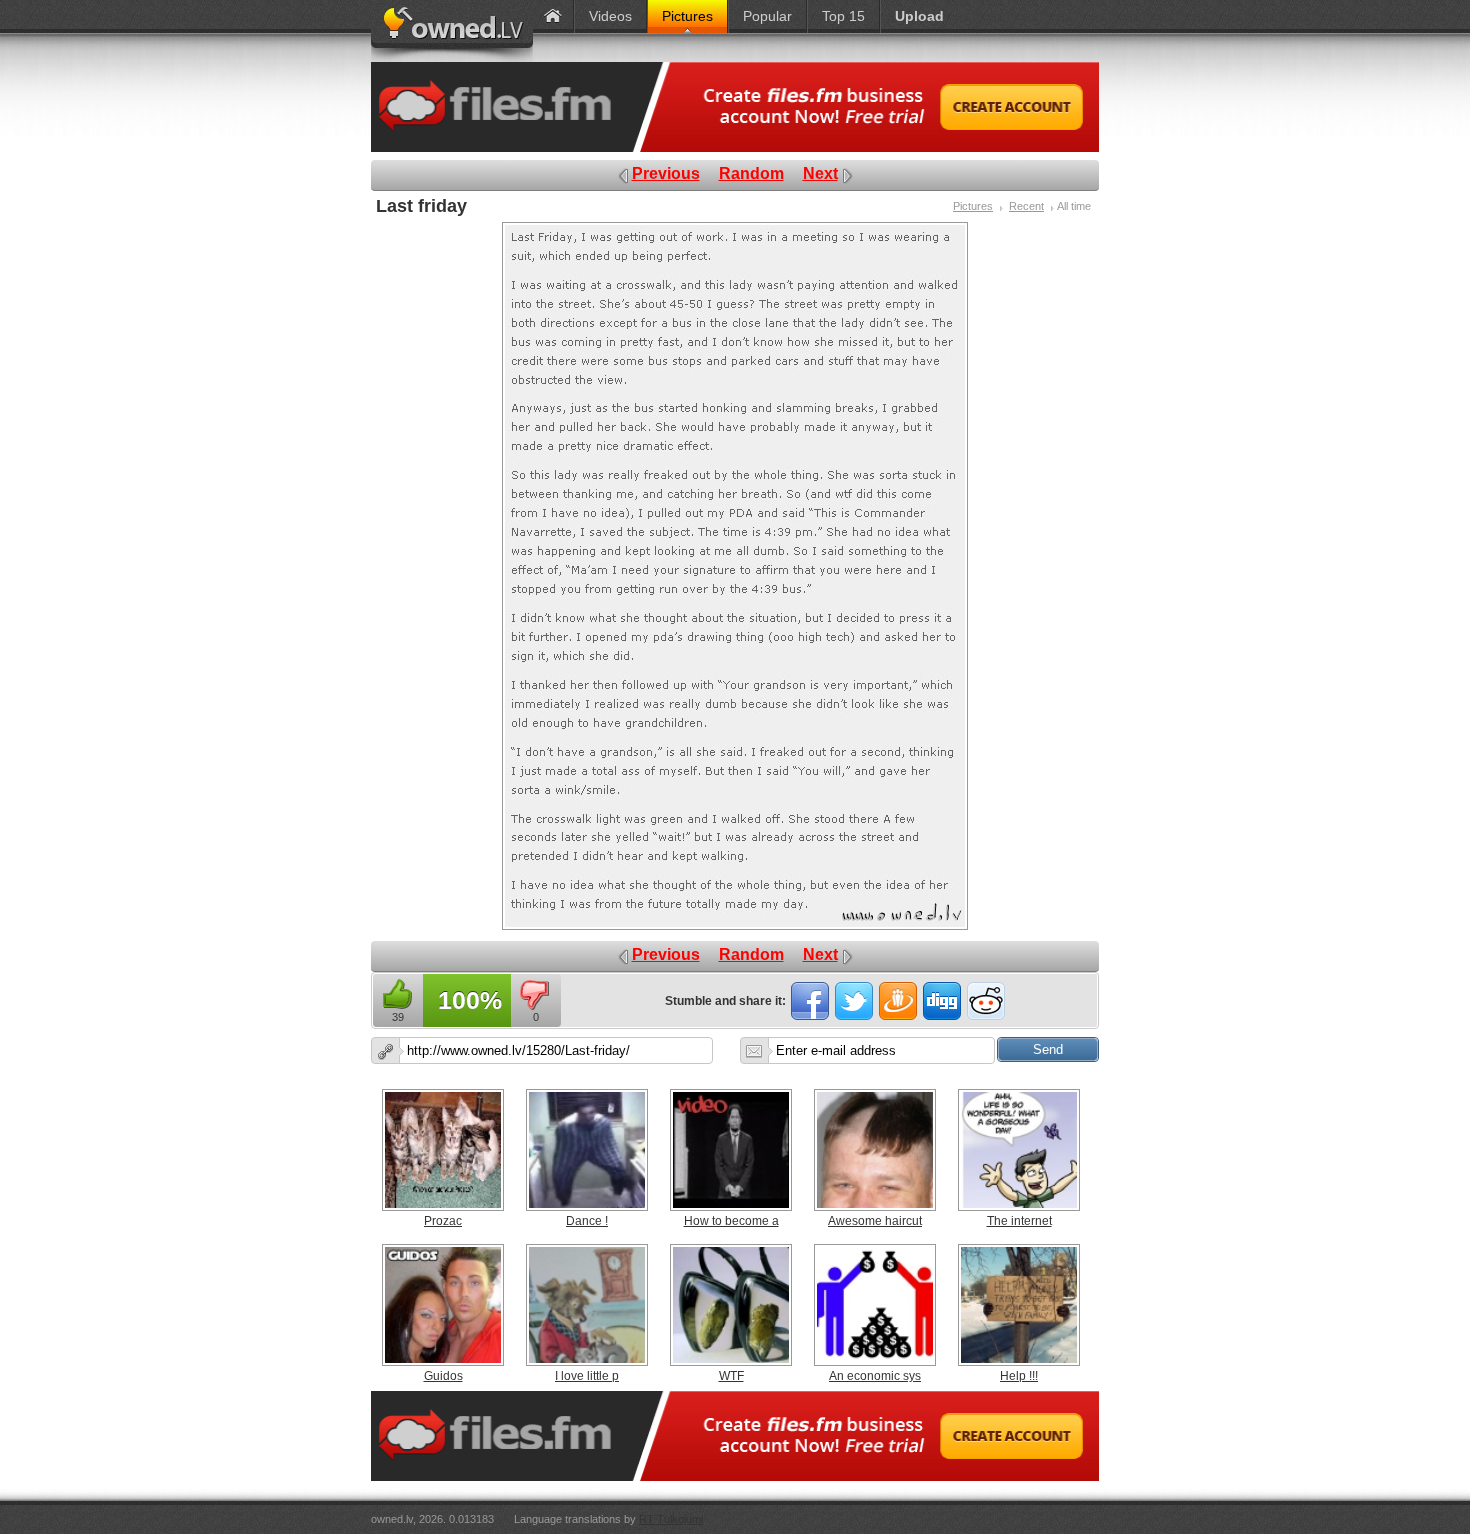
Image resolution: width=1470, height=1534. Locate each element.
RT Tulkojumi (671, 1519)
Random (751, 173)
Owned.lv (452, 31)
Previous (666, 173)
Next (820, 173)
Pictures (973, 206)
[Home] (553, 16)
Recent (1026, 206)
